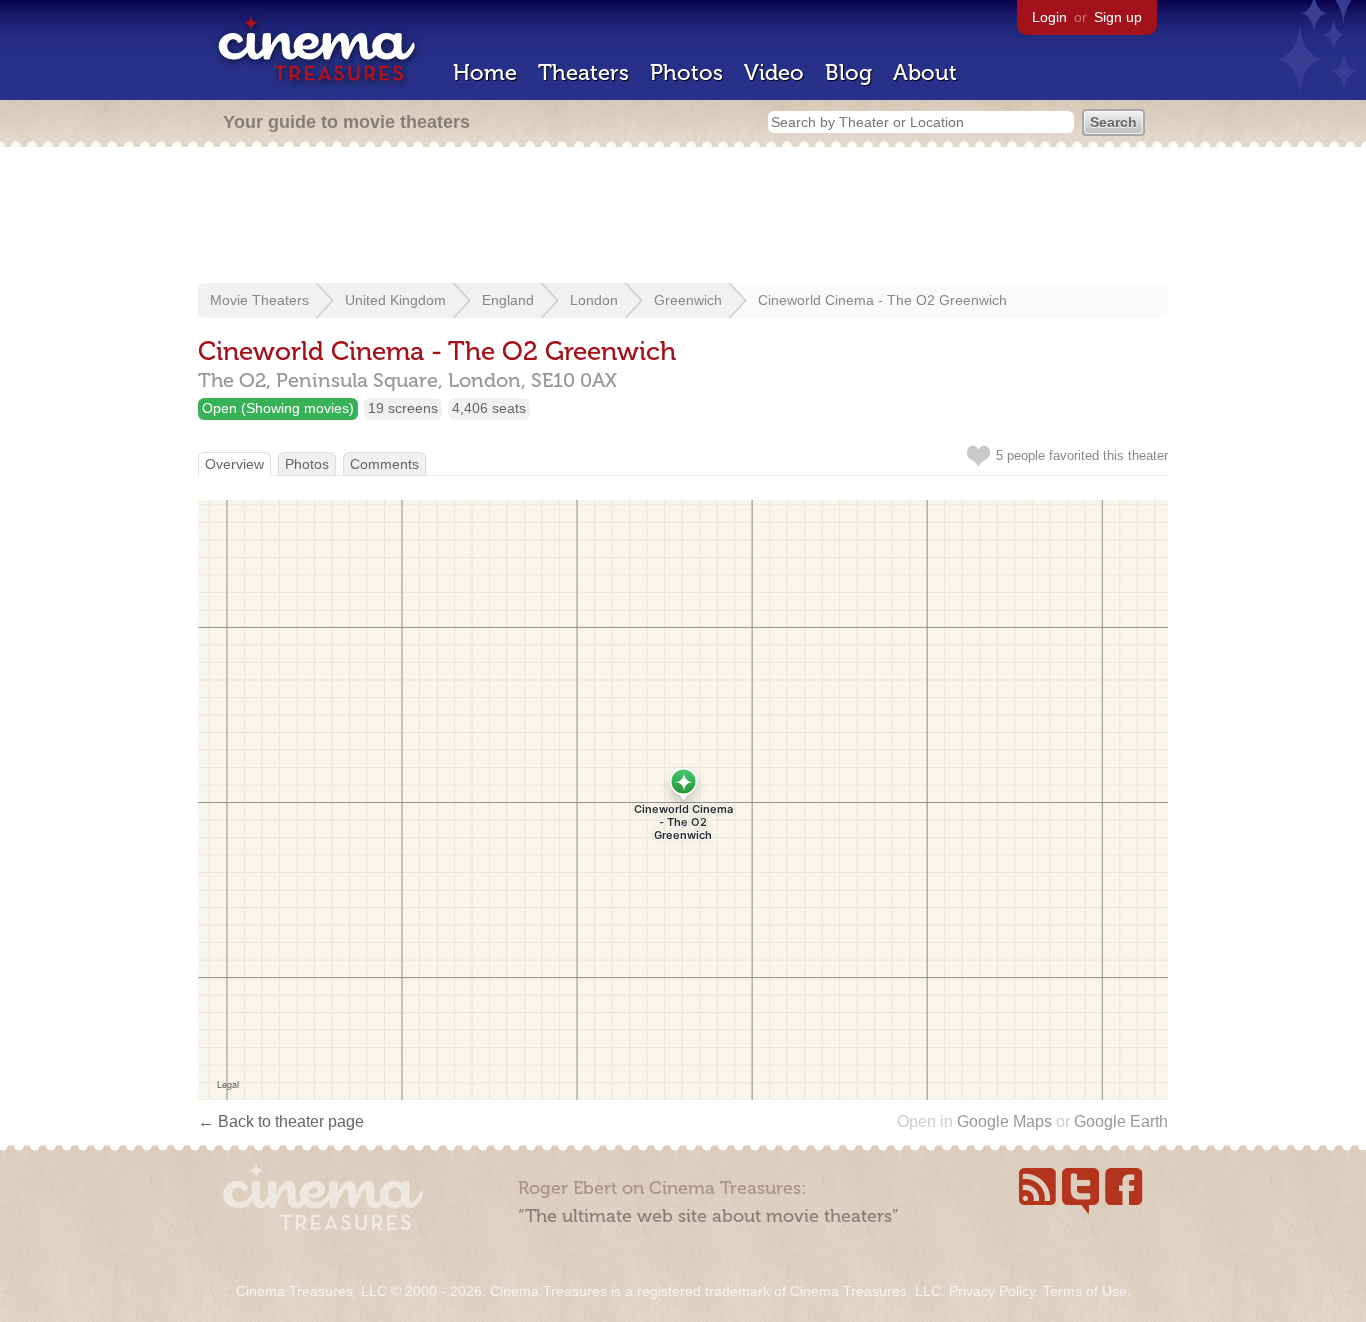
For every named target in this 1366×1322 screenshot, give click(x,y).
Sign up (1118, 17)
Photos (686, 72)
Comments (384, 464)
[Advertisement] (683, 217)
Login (1049, 17)
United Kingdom (395, 300)
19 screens (403, 408)
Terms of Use (1085, 1291)
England (508, 300)
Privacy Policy (992, 1291)
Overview (234, 464)
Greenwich (688, 300)
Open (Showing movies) (278, 408)
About (925, 72)
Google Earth (1121, 1121)
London (594, 300)
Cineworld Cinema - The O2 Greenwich (882, 300)
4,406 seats (489, 408)
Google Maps (1004, 1121)
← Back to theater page (281, 1121)
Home (485, 72)
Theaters (583, 72)
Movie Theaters (259, 300)
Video (774, 72)
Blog (848, 72)
